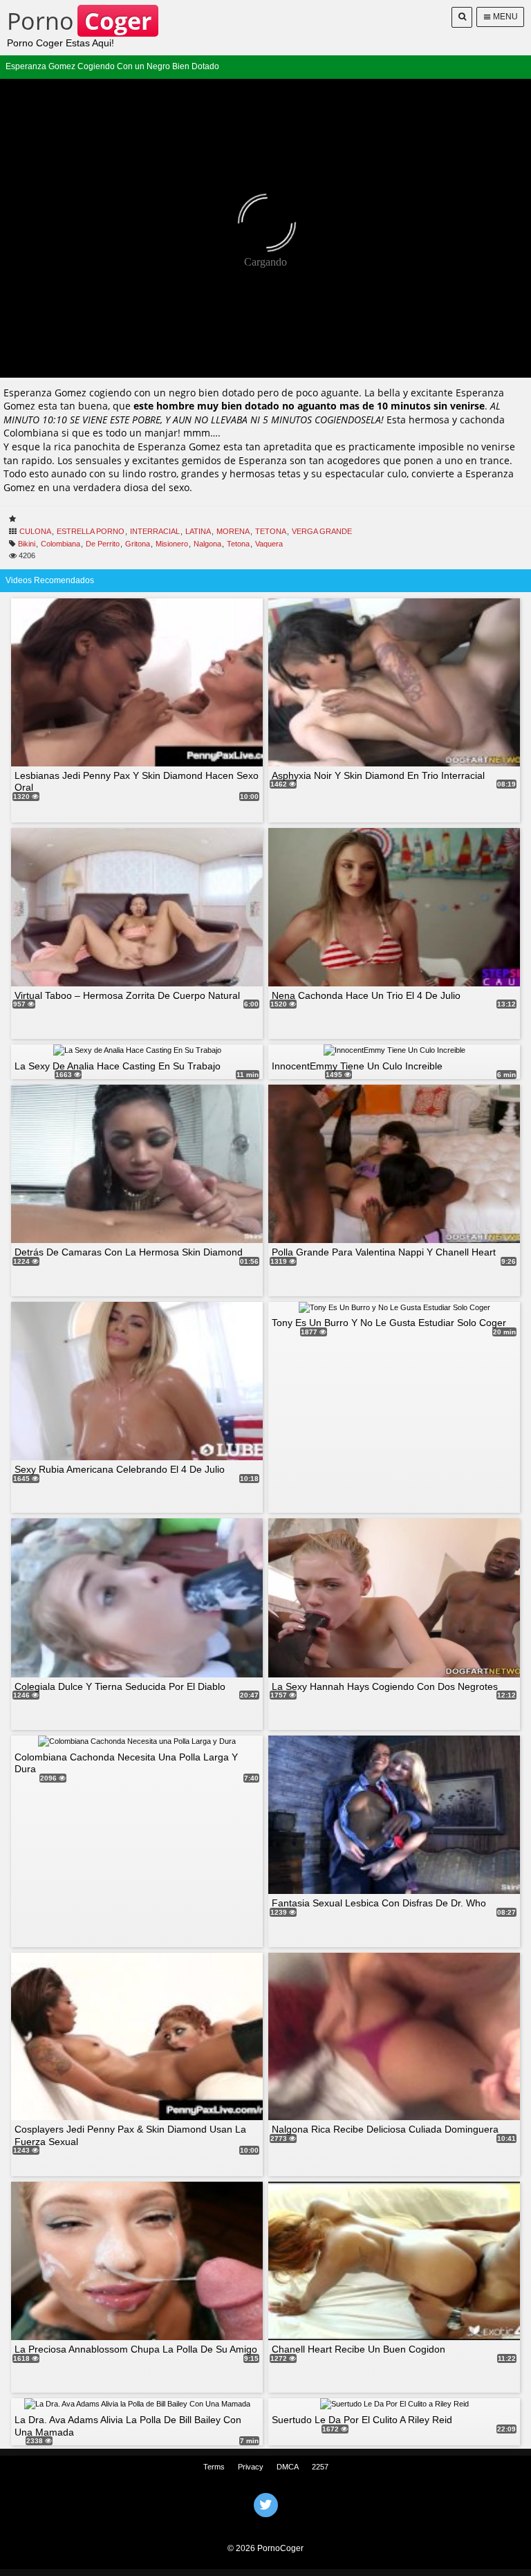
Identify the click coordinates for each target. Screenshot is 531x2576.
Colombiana (60, 544)
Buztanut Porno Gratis (265, 2523)
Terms (214, 2467)
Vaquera (269, 544)
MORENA (233, 531)
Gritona (138, 544)
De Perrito (103, 544)
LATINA (198, 531)
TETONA (271, 531)
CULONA (35, 531)
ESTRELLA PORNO (91, 531)
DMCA (288, 2467)
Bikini (27, 544)
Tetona (238, 544)
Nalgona (207, 544)
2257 (320, 2467)
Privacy (251, 2467)
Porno (79, 21)
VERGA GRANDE (322, 531)
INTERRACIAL (155, 531)
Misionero (172, 544)
